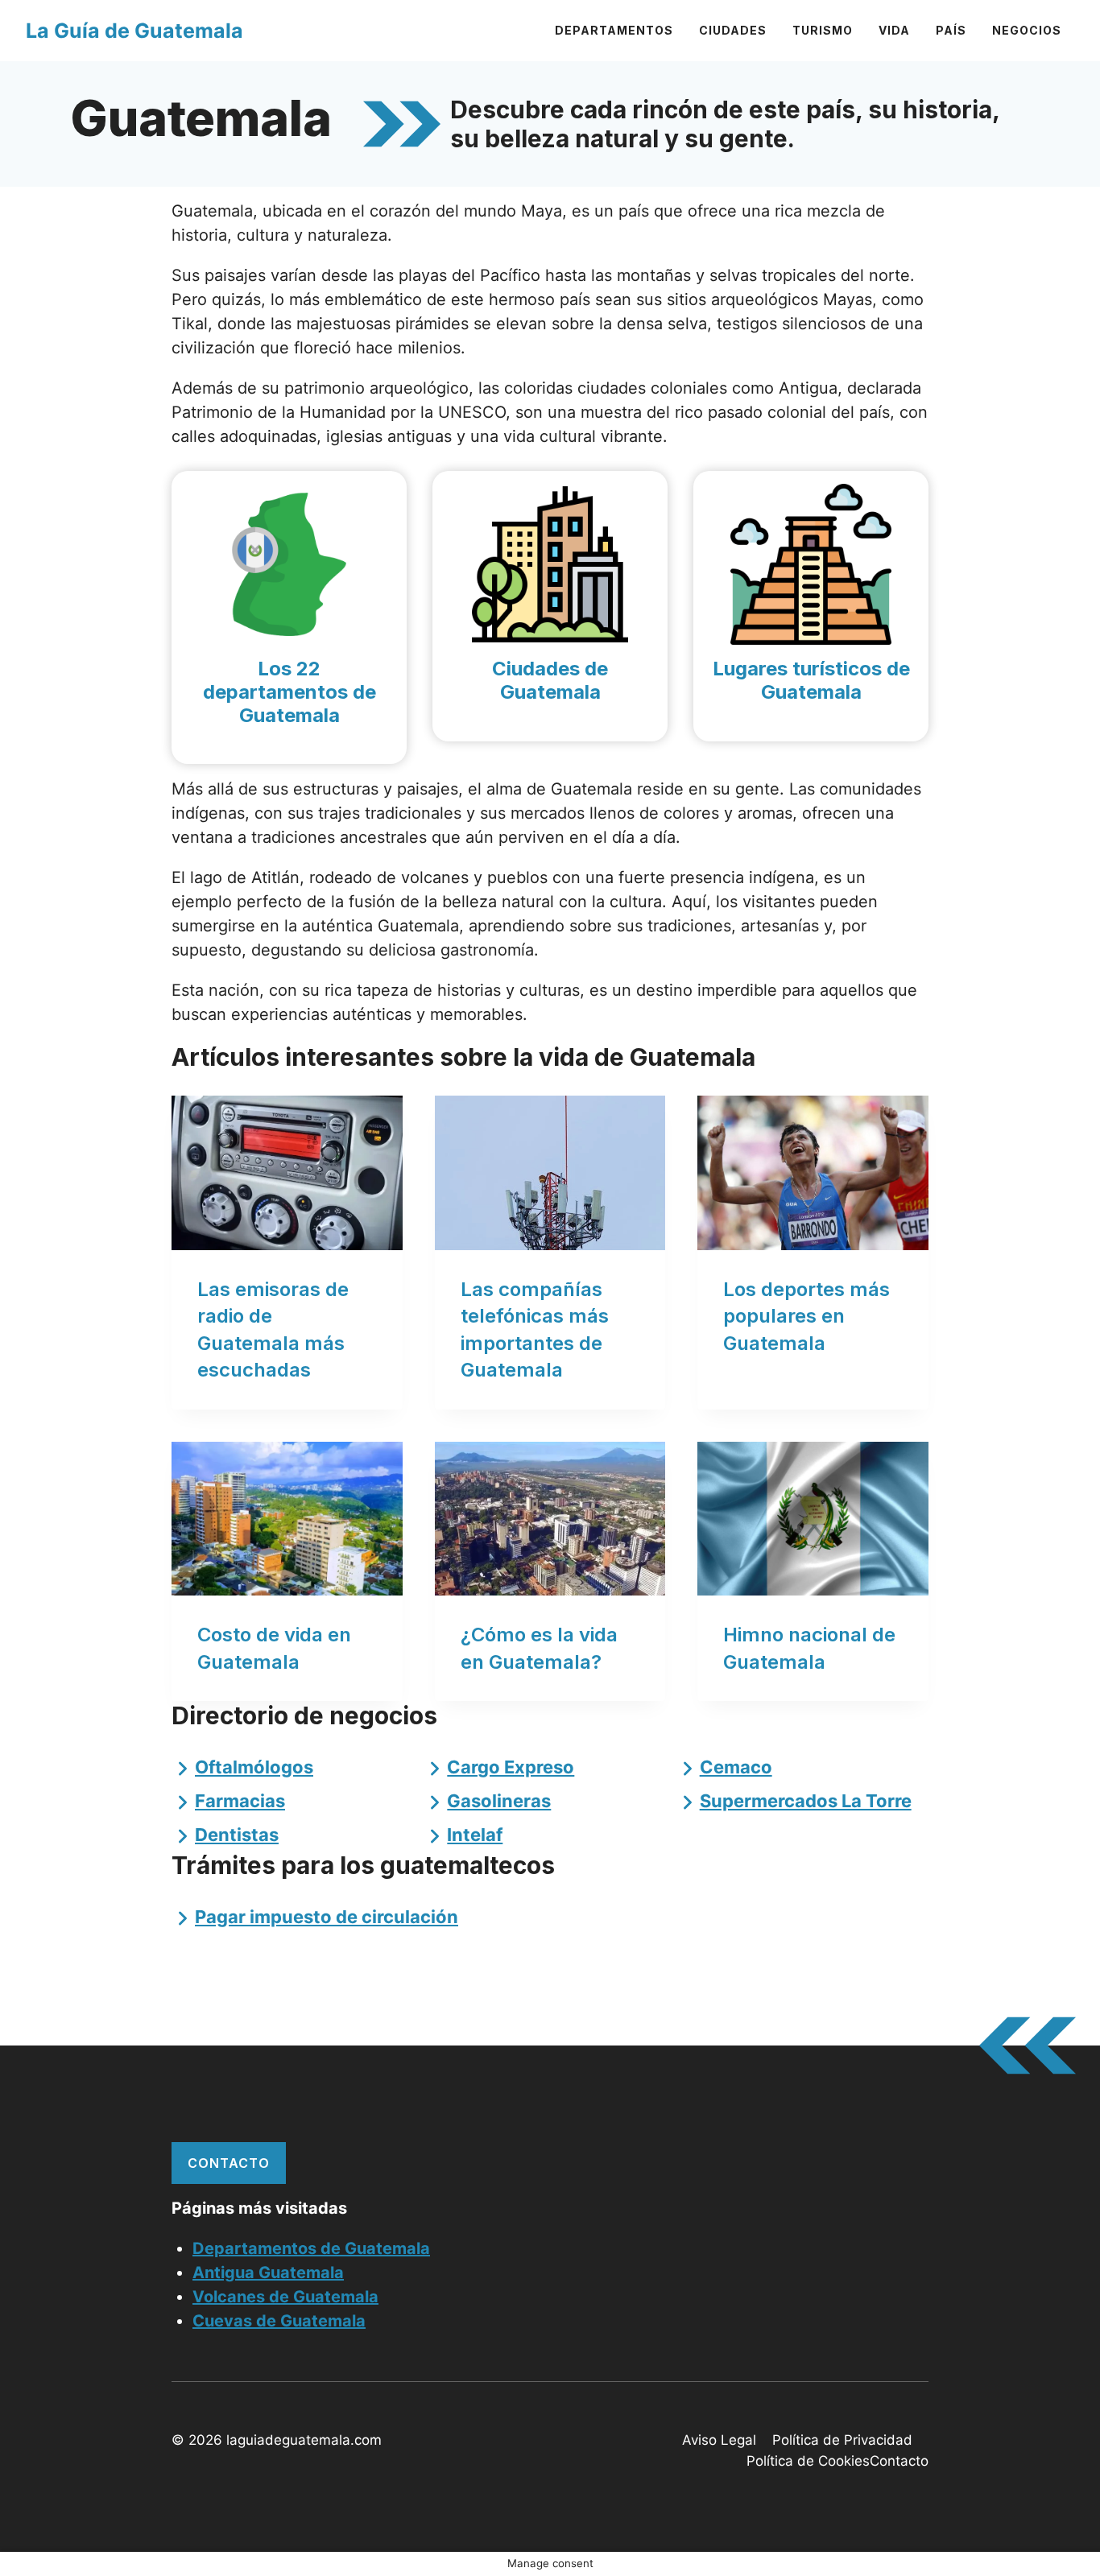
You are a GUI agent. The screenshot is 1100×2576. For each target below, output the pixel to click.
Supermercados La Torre (806, 1801)
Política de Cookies (808, 2461)
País (951, 30)
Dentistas (237, 1835)
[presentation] (287, 1172)
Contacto (229, 2163)
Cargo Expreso (511, 1767)
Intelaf (475, 1835)
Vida (894, 30)
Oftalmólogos (254, 1767)
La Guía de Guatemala (134, 31)
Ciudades (733, 30)
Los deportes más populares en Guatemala (806, 1316)
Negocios (1027, 30)
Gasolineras (499, 1801)
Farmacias (240, 1801)
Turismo (823, 30)
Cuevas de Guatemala (279, 2321)
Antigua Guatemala (268, 2273)
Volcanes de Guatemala (285, 2297)
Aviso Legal (719, 2440)
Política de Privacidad (842, 2440)
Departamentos (614, 30)
